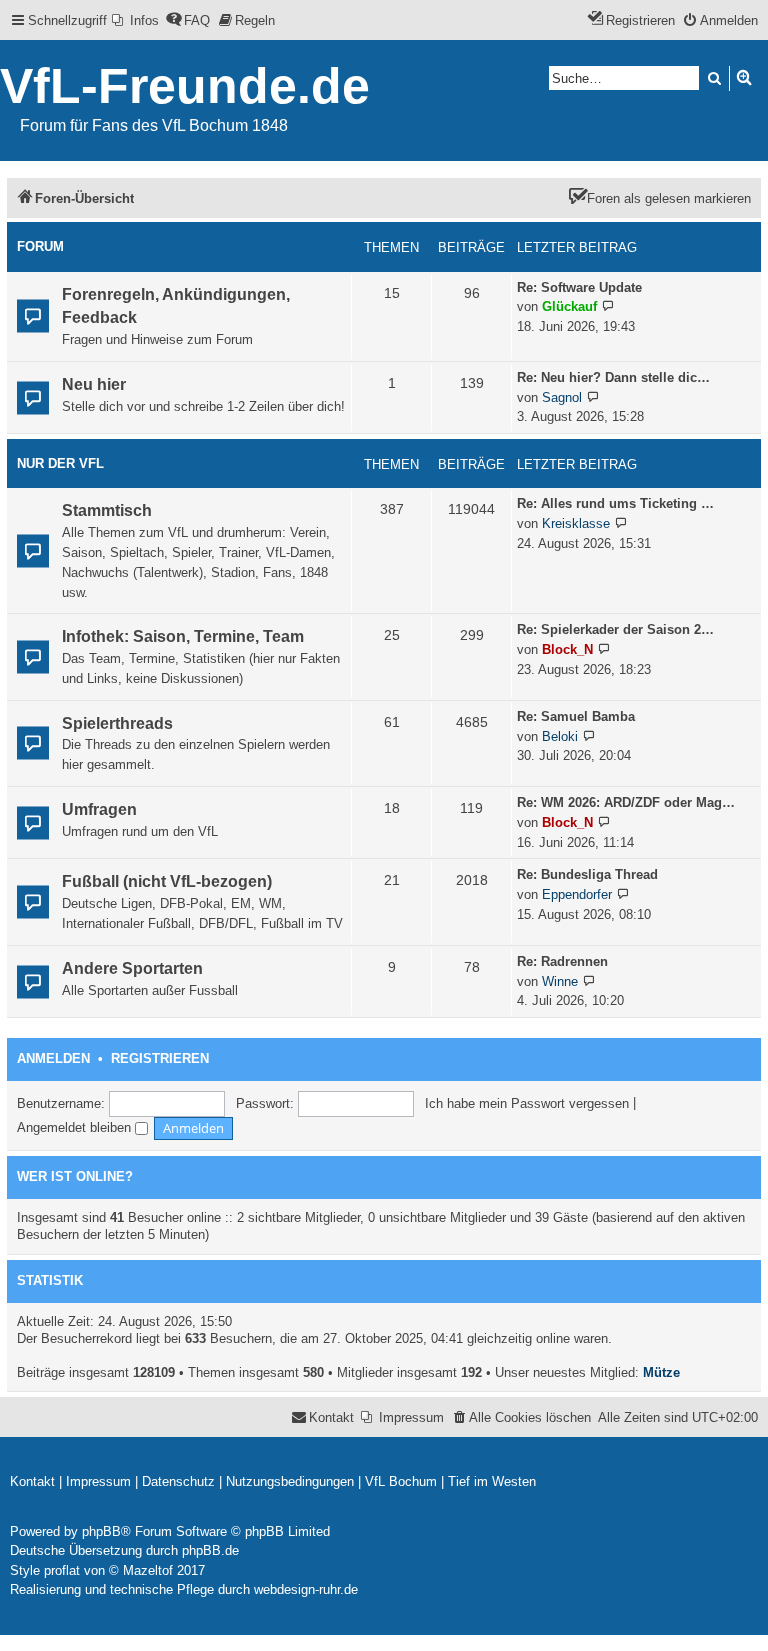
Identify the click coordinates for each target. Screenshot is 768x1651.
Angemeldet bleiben (76, 1127)
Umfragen (99, 809)
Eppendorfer (577, 894)
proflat (62, 1570)
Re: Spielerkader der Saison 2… (615, 629)
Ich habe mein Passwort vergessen (527, 1103)
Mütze (661, 1372)
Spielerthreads (117, 723)
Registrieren (160, 1059)
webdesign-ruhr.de (306, 1589)
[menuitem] (135, 20)
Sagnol (562, 397)
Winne (560, 981)
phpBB (101, 1531)
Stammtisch (107, 510)
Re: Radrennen (562, 961)
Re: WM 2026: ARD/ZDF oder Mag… (626, 802)
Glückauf (569, 306)
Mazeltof (148, 1570)
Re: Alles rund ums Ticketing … (615, 503)
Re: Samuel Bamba (576, 716)
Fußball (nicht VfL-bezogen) (167, 881)
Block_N (567, 649)
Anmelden (53, 1059)
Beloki (560, 736)
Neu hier (94, 384)
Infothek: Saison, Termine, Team (183, 636)
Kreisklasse (576, 523)
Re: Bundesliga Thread (587, 874)
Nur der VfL (60, 463)
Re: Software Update (579, 287)
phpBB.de (210, 1550)
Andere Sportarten (132, 968)
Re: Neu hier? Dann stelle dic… (613, 377)
